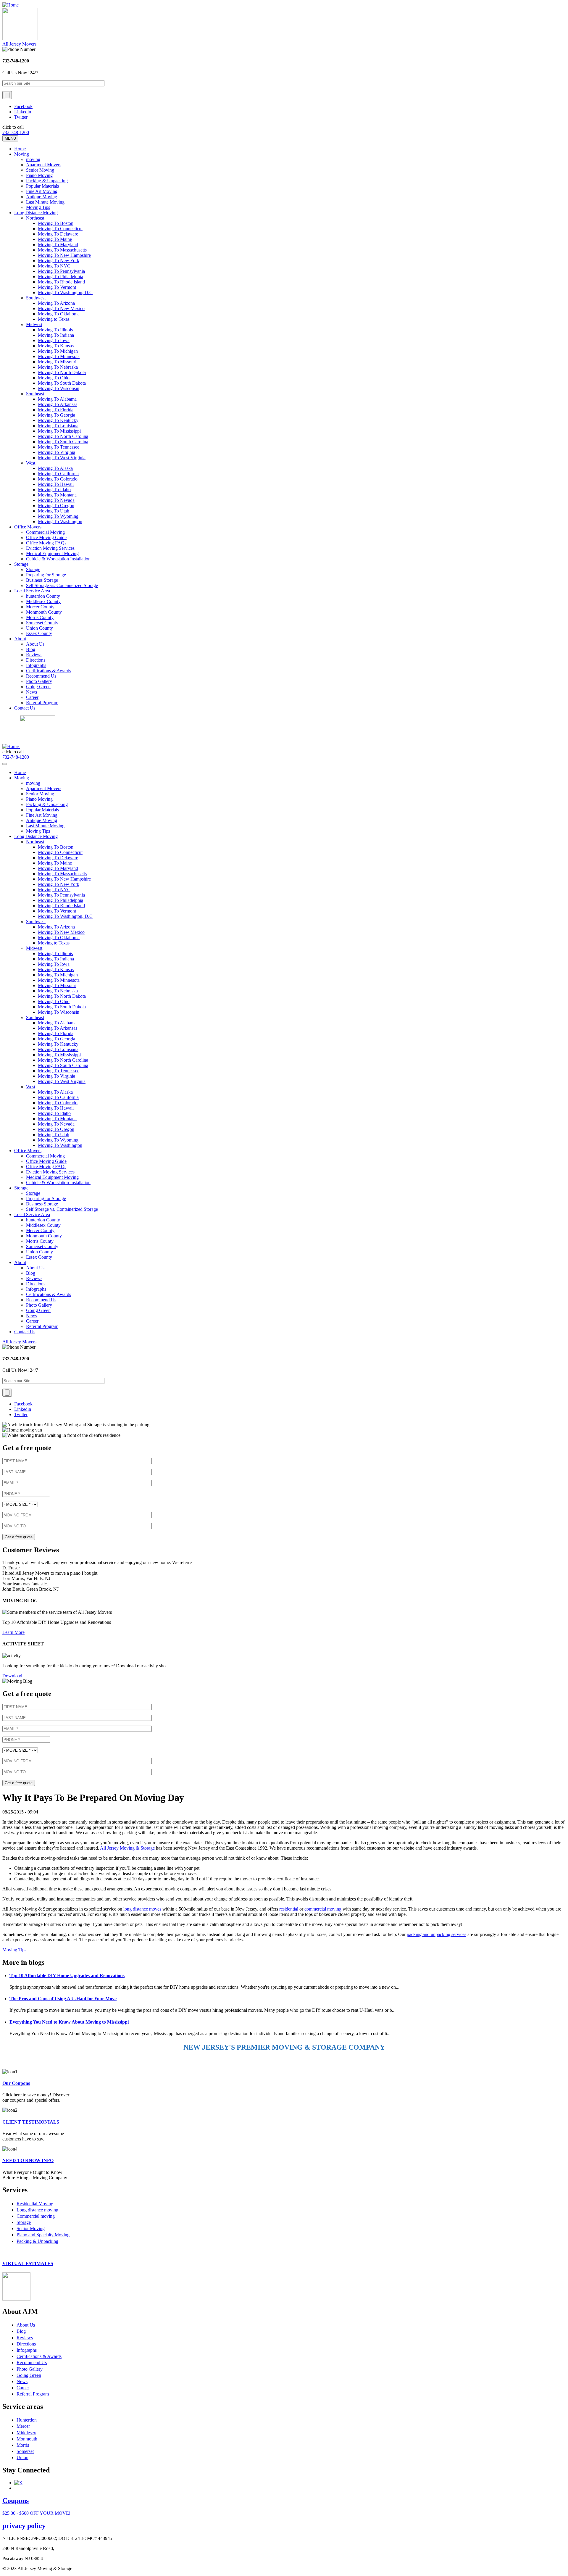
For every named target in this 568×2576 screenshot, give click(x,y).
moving (33, 159)
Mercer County (40, 607)
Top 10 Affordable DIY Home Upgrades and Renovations (67, 1975)
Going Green (38, 687)
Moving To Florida (56, 410)
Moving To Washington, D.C (65, 292)
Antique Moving (42, 197)
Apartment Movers (44, 165)
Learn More (13, 1632)
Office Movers (28, 527)
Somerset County (42, 623)
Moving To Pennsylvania (61, 271)
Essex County (39, 633)
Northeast (35, 218)
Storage (21, 564)
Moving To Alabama (57, 399)
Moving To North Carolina (63, 436)
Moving (22, 154)
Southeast (35, 394)
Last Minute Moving (45, 202)
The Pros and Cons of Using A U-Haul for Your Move (63, 1999)
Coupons (16, 2501)
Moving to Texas (54, 319)
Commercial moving (36, 2216)
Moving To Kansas (56, 346)
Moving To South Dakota (62, 383)
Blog (31, 649)
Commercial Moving (45, 532)
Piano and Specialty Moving (43, 2235)
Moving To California (58, 474)
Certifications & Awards (49, 671)
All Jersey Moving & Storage (127, 1848)
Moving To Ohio (54, 378)
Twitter (21, 117)
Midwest (34, 324)
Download (12, 1676)
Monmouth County (44, 612)
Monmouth (27, 2439)
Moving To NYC (54, 266)
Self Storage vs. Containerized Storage (62, 585)
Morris (23, 2445)
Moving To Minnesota (59, 356)
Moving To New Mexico (61, 308)
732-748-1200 (16, 132)
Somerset (25, 2451)
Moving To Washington (60, 522)
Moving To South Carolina (63, 442)
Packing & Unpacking (47, 181)
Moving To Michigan (58, 351)
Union (22, 2457)
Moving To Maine (55, 239)
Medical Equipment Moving (52, 553)
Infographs (36, 665)
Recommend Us (41, 676)
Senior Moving (40, 170)
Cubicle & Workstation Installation (58, 559)
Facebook (23, 106)
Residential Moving (35, 2204)
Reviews (34, 655)
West (31, 463)
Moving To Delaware (58, 234)
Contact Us (25, 708)
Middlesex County (43, 601)
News (32, 692)
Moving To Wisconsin (59, 388)
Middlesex (26, 2433)
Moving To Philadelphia (60, 277)
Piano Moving (39, 175)
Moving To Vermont (57, 287)
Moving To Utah (54, 511)
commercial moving (323, 1909)
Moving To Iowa (54, 340)
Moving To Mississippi (59, 431)
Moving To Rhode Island (61, 282)
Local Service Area (32, 591)
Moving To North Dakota (62, 372)
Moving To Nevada (56, 500)
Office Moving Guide (46, 537)
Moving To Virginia (57, 452)
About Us (35, 644)
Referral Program (42, 703)
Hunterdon (27, 2420)
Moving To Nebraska (58, 367)
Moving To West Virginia (62, 458)
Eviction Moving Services (50, 548)
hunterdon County (43, 596)
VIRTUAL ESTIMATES (28, 2263)
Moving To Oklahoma (59, 314)
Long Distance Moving (36, 213)
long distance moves (142, 1909)
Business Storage (42, 580)
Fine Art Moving (42, 191)
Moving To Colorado (58, 479)
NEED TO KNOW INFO (28, 2160)
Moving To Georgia (57, 415)
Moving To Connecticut (60, 229)
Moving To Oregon (56, 506)
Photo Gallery (39, 681)
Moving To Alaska (55, 468)
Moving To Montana (57, 495)
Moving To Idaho (54, 490)
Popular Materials (42, 186)
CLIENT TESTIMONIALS (31, 2122)
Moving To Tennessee (59, 447)
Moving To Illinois (55, 330)
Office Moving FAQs (46, 543)
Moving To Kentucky (58, 420)
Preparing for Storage (46, 575)
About (20, 639)
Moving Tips (38, 207)
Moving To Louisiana (58, 426)
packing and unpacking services (437, 1934)
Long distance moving (37, 2210)
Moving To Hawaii (56, 484)
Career (32, 697)
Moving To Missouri (57, 362)
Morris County (40, 617)
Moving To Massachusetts (62, 250)
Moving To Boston (56, 223)
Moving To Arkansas (58, 404)
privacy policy (24, 2526)
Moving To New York (59, 261)
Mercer (23, 2426)
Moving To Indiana (56, 335)
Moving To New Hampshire (64, 255)
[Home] (11, 5)
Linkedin (23, 112)
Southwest (36, 298)
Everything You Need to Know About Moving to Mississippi (69, 2022)
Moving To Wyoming (58, 516)
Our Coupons (16, 2083)
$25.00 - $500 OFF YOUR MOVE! (36, 2513)
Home (20, 149)
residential (289, 1909)
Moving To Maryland (58, 245)
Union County (39, 628)
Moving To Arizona (56, 303)
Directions (36, 660)
